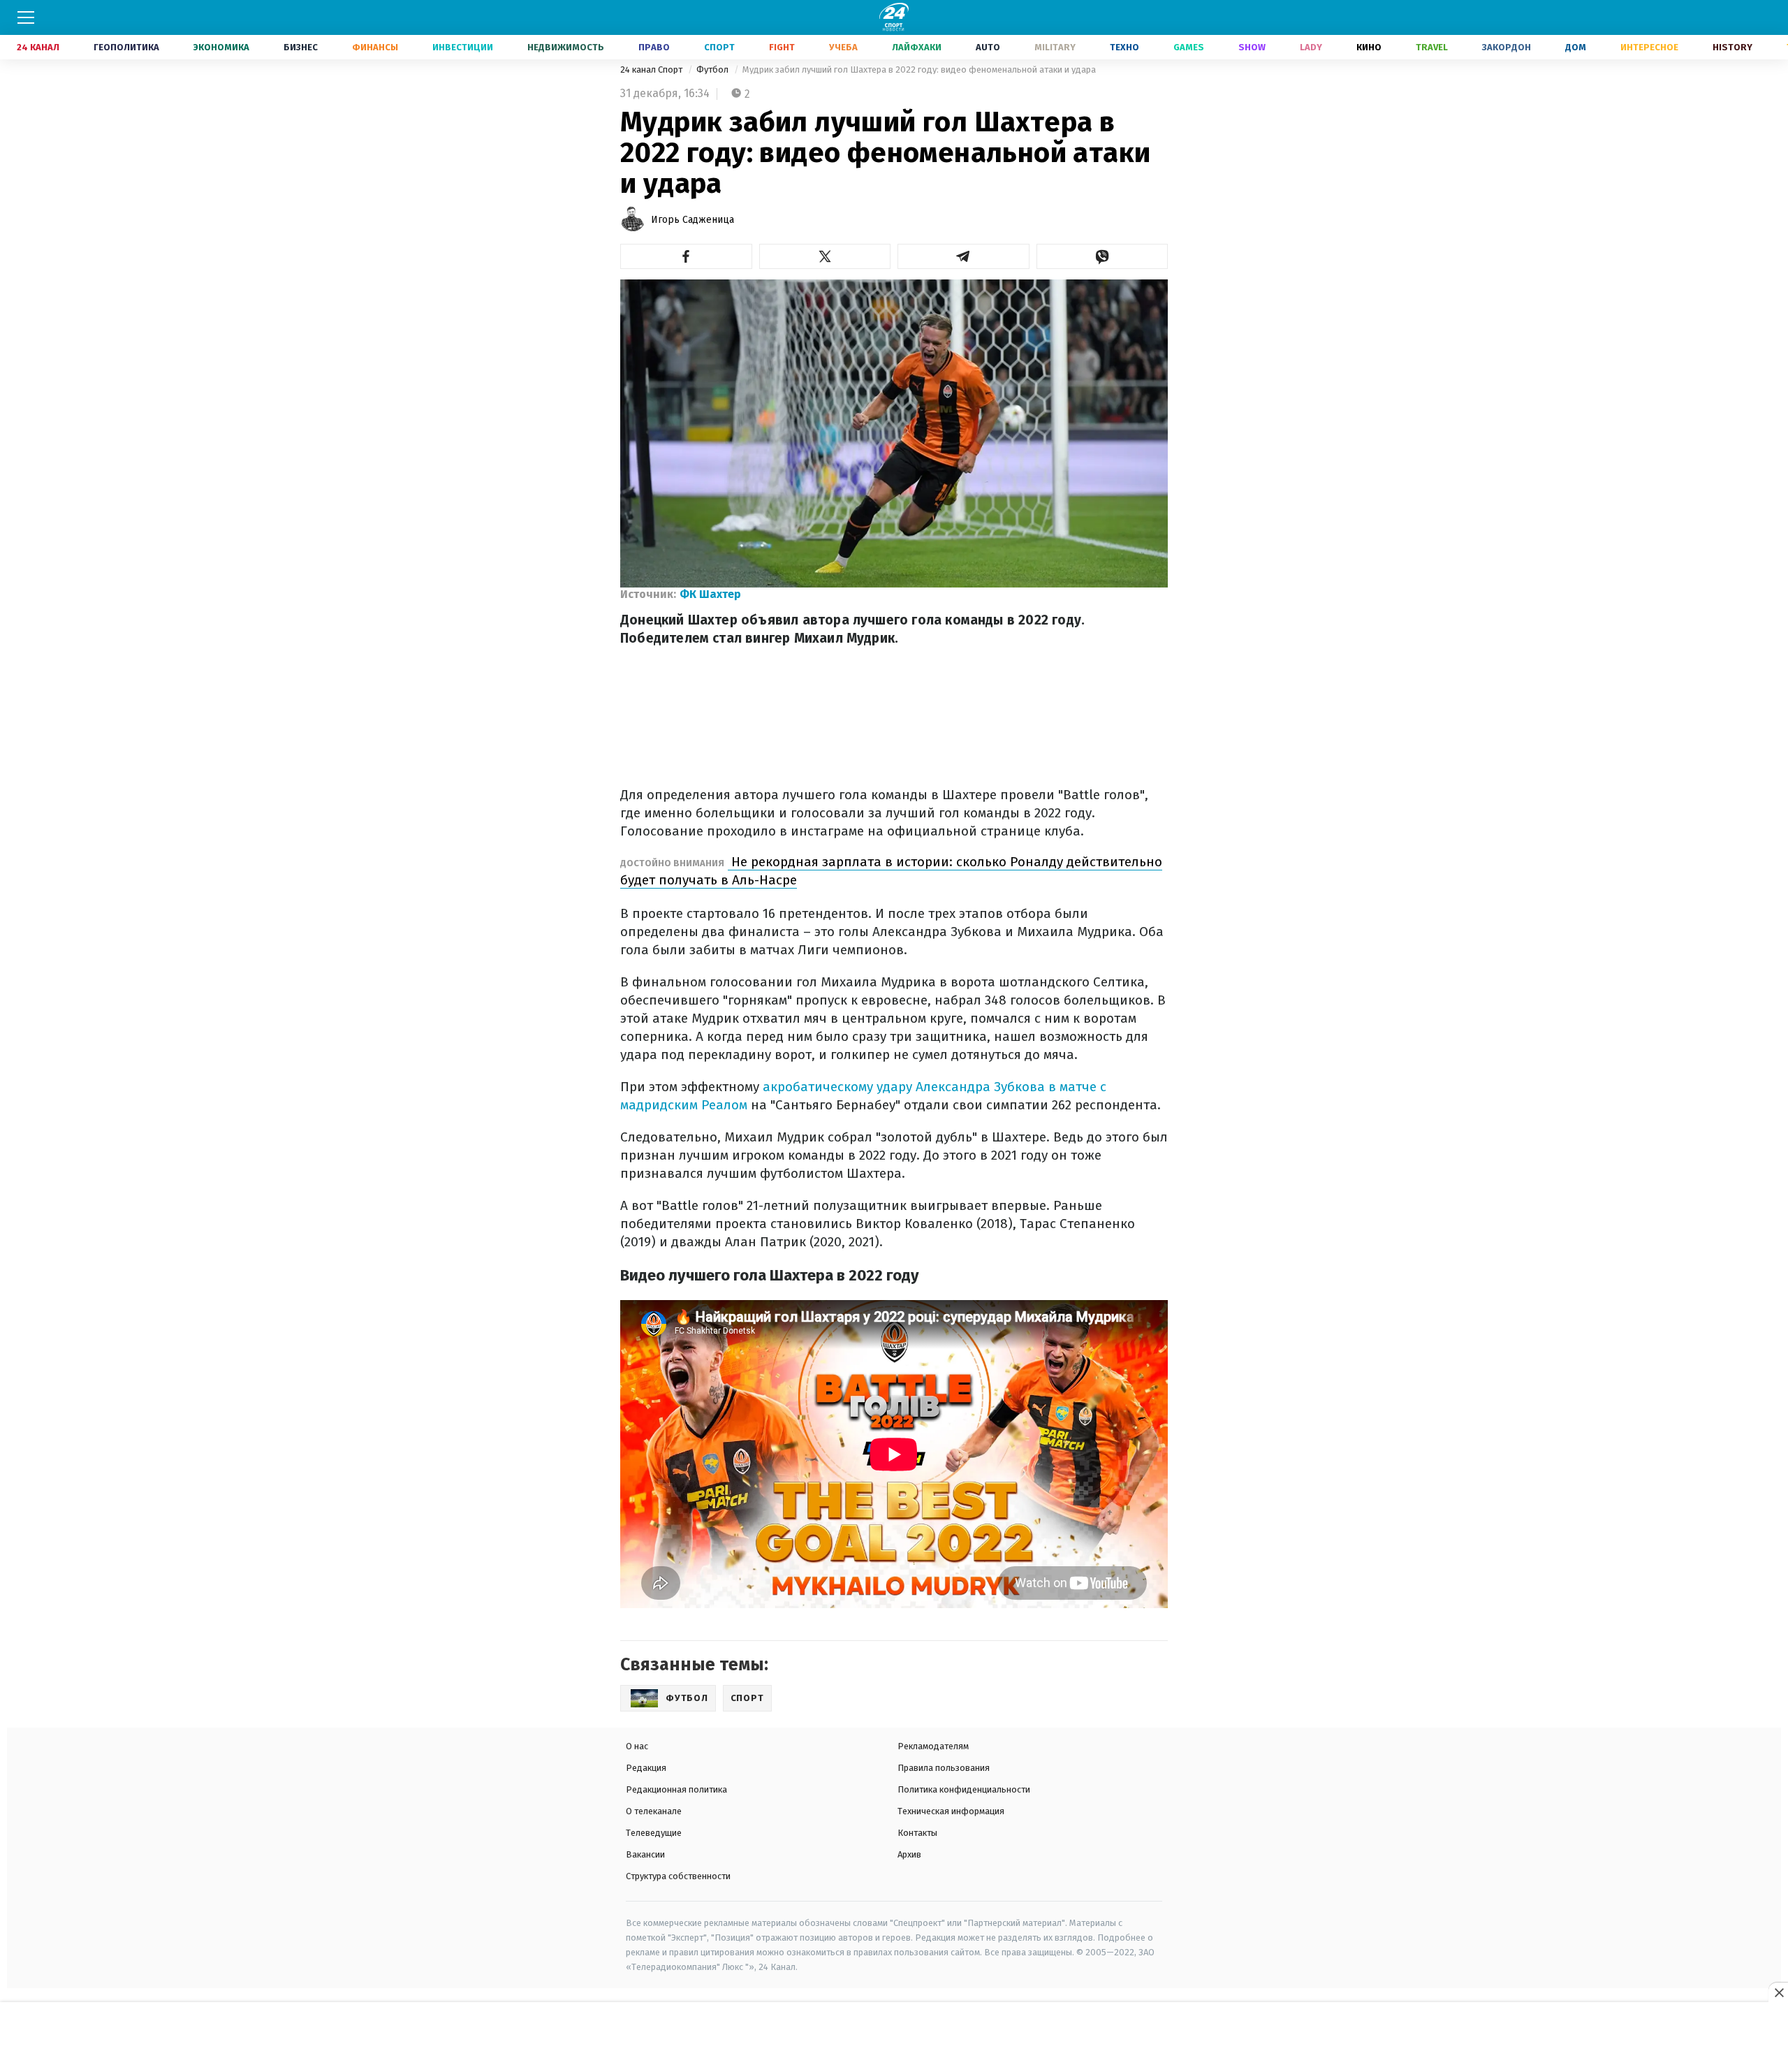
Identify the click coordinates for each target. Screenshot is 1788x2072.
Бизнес (301, 47)
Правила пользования (944, 1768)
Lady (1311, 47)
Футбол (713, 70)
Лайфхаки (917, 47)
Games (1189, 47)
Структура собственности (678, 1876)
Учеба (843, 47)
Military (1055, 47)
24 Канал (38, 47)
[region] (894, 2038)
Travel (1432, 47)
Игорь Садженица (693, 220)
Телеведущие (654, 1833)
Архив (909, 1854)
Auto (988, 47)
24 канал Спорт (652, 70)
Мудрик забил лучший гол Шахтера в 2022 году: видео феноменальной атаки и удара (919, 70)
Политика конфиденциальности (964, 1789)
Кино (1369, 47)
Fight (782, 47)
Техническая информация (951, 1811)
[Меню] (26, 17)
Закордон (1507, 47)
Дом (1576, 47)
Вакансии (645, 1854)
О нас (637, 1746)
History (1732, 47)
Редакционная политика (676, 1789)
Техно (1124, 47)
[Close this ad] (1778, 1992)
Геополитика (126, 47)
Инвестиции (463, 47)
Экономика (221, 47)
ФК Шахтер (710, 594)
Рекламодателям (933, 1746)
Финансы (375, 47)
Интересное (1649, 47)
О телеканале (654, 1811)
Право (654, 47)
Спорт (719, 47)
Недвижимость (566, 47)
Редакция (646, 1768)
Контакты (917, 1833)
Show (1252, 47)
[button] (686, 256)
